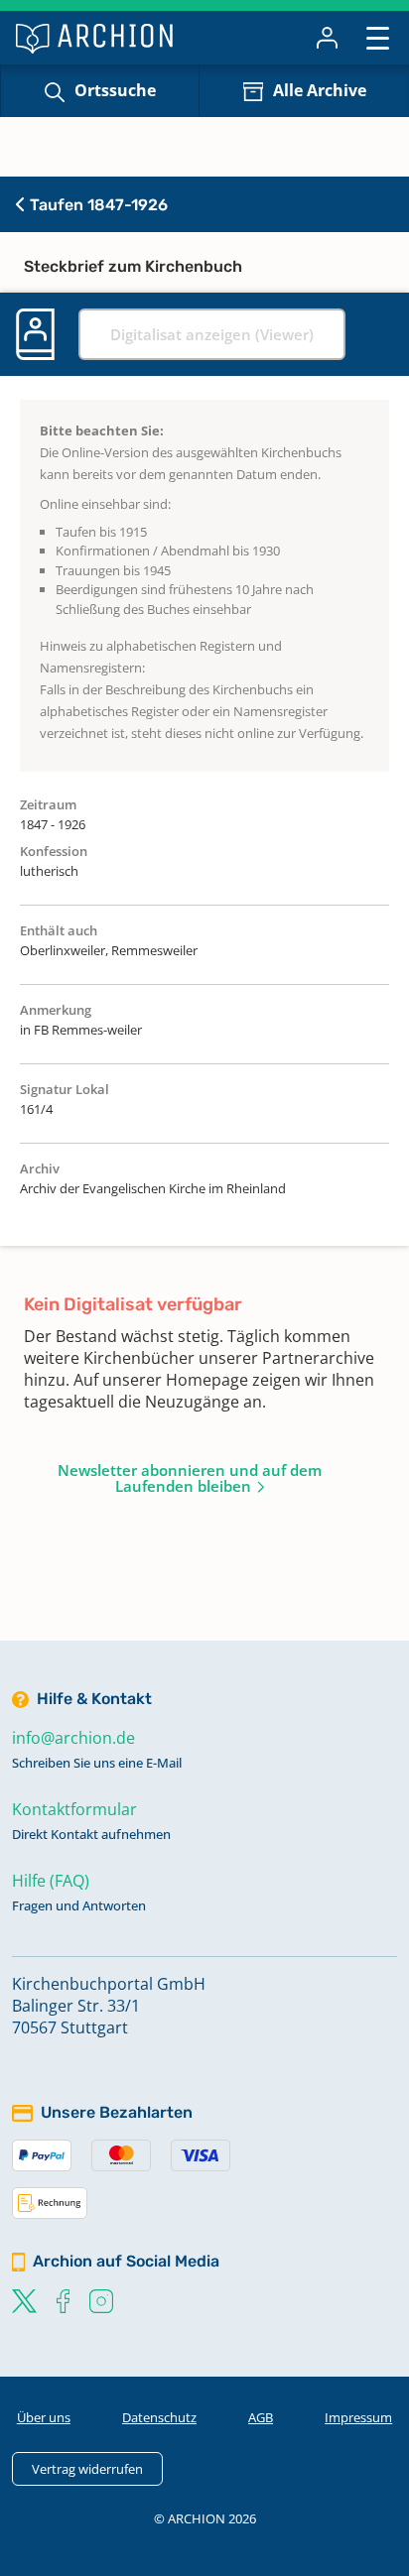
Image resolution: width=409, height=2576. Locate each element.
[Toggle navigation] (378, 37)
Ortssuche (115, 90)
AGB (261, 2417)
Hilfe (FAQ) (51, 1881)
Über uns (44, 2417)
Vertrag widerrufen (87, 2469)
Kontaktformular (74, 1809)
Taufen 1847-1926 (97, 205)
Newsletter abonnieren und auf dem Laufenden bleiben (190, 1478)
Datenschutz (159, 2417)
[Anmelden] (327, 38)
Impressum (358, 2417)
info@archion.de (73, 1738)
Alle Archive (320, 90)
